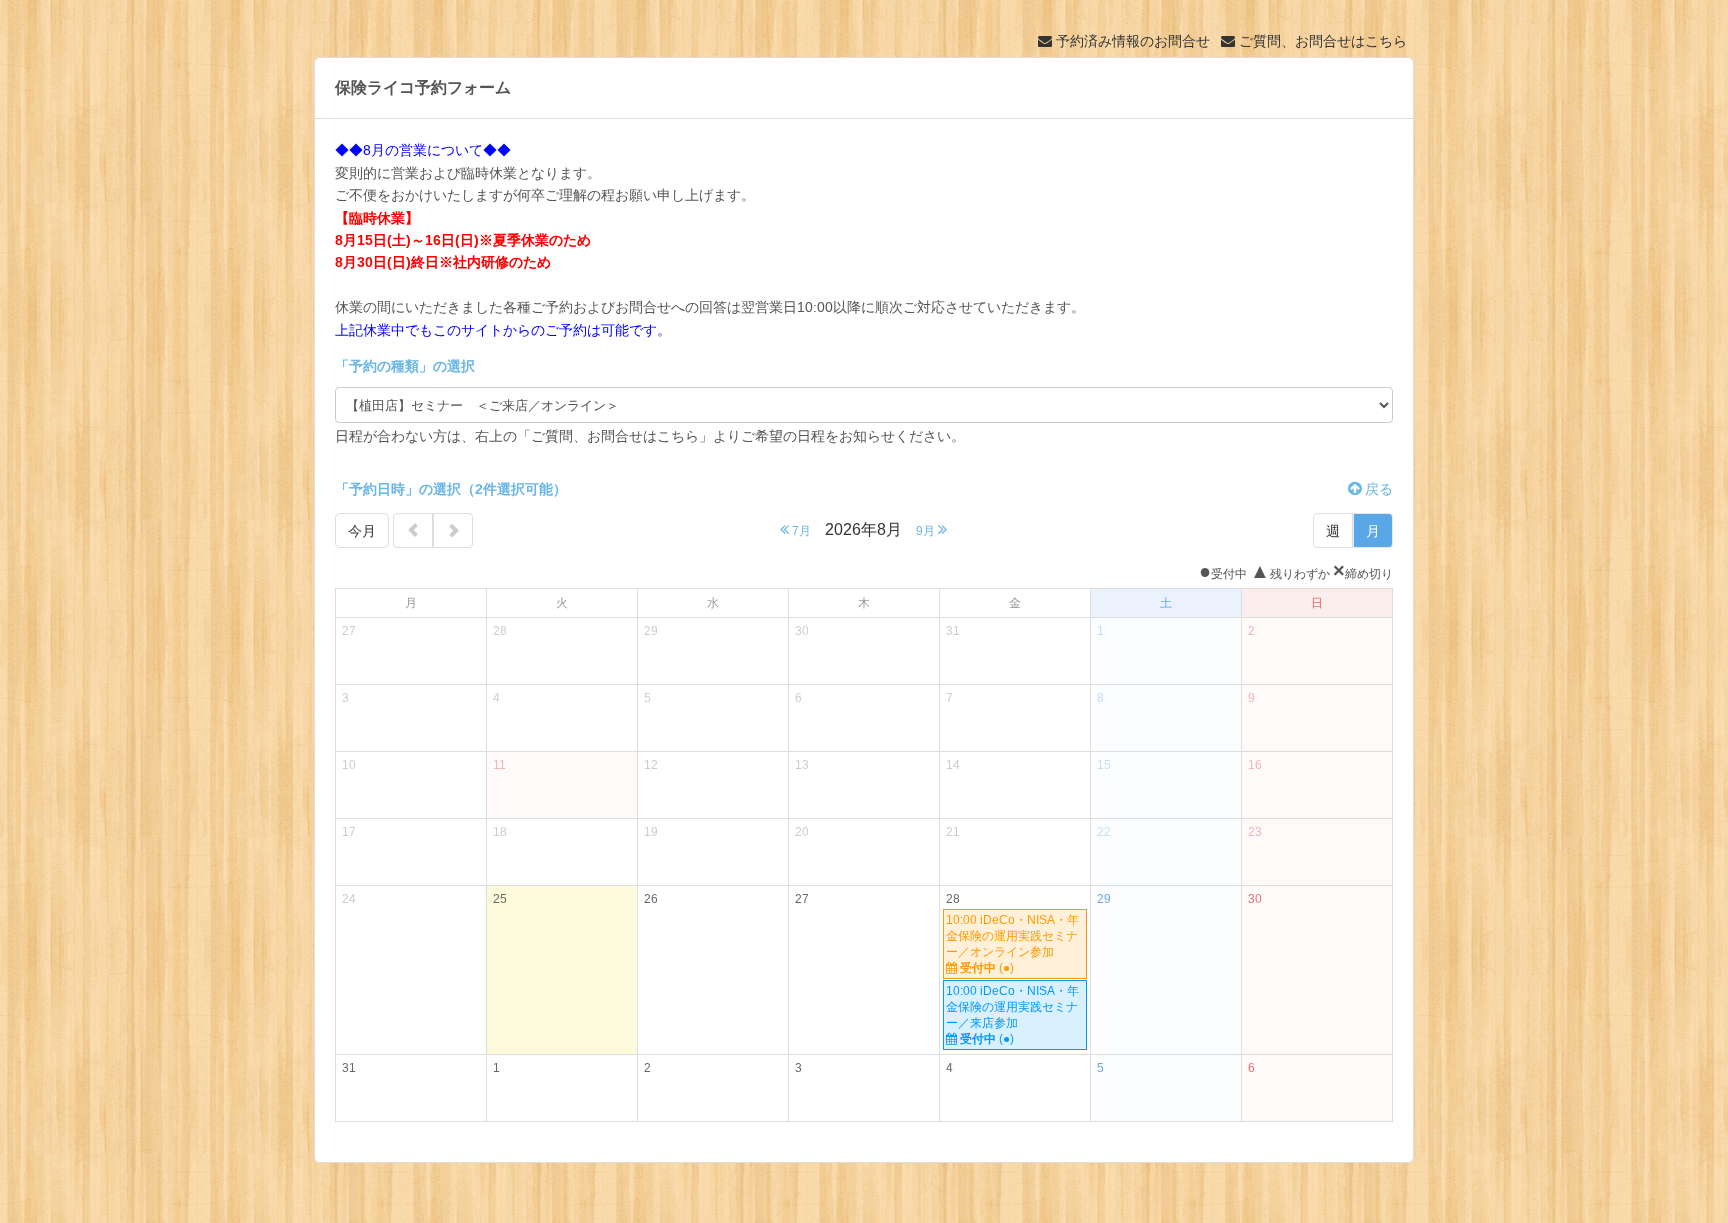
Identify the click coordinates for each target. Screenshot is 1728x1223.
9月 (927, 531)
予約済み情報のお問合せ (1131, 41)
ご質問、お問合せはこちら (1321, 41)
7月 (800, 531)
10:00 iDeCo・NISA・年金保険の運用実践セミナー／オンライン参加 (1012, 944)
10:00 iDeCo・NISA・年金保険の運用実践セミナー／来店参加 (1012, 1015)
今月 (362, 531)
